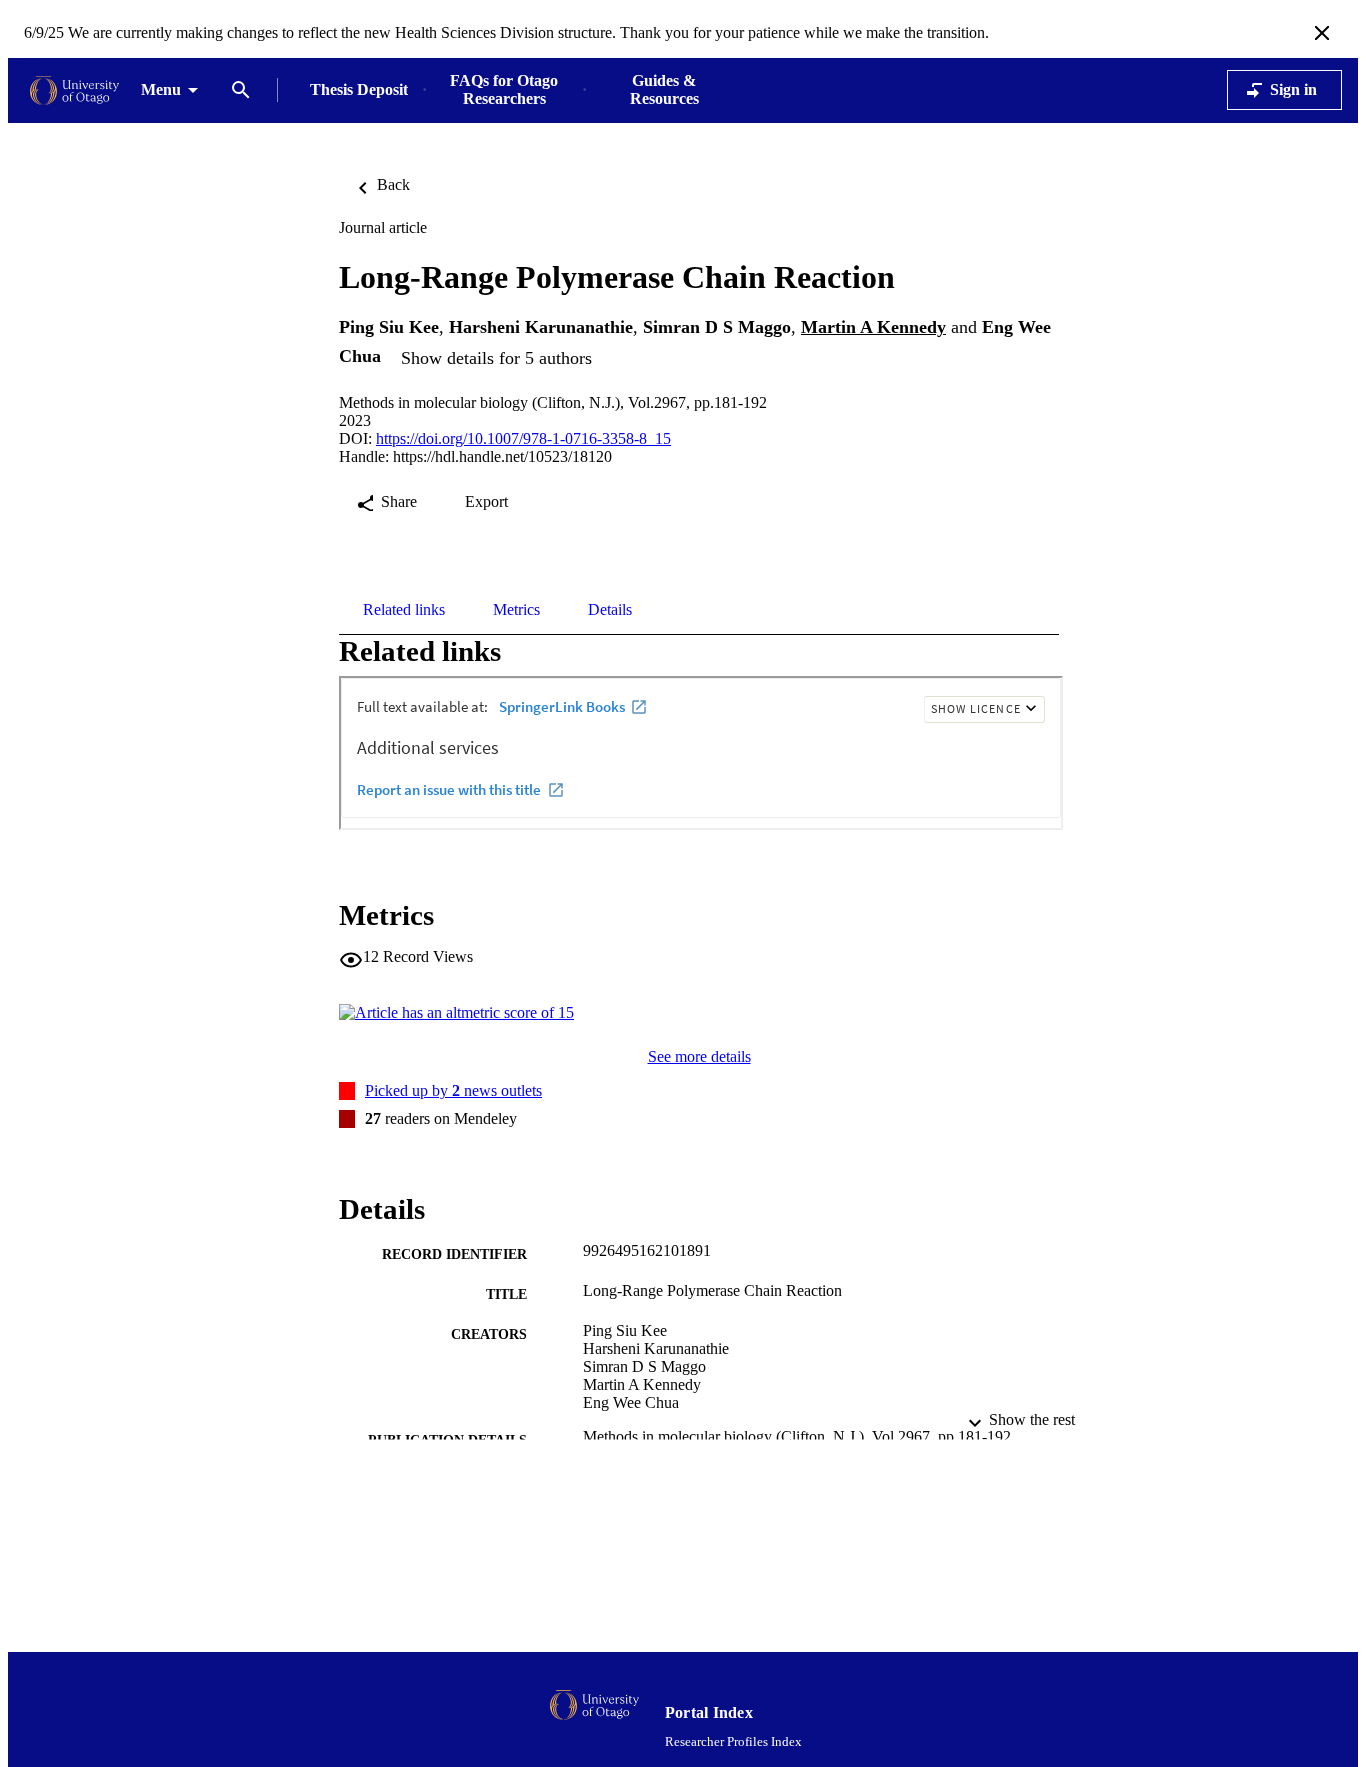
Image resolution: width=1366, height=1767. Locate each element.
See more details (699, 1056)
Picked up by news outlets (453, 1090)
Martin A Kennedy (873, 327)
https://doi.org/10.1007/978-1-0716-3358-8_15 (523, 438)
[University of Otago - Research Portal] (74, 90)
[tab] (404, 610)
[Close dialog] (1322, 33)
